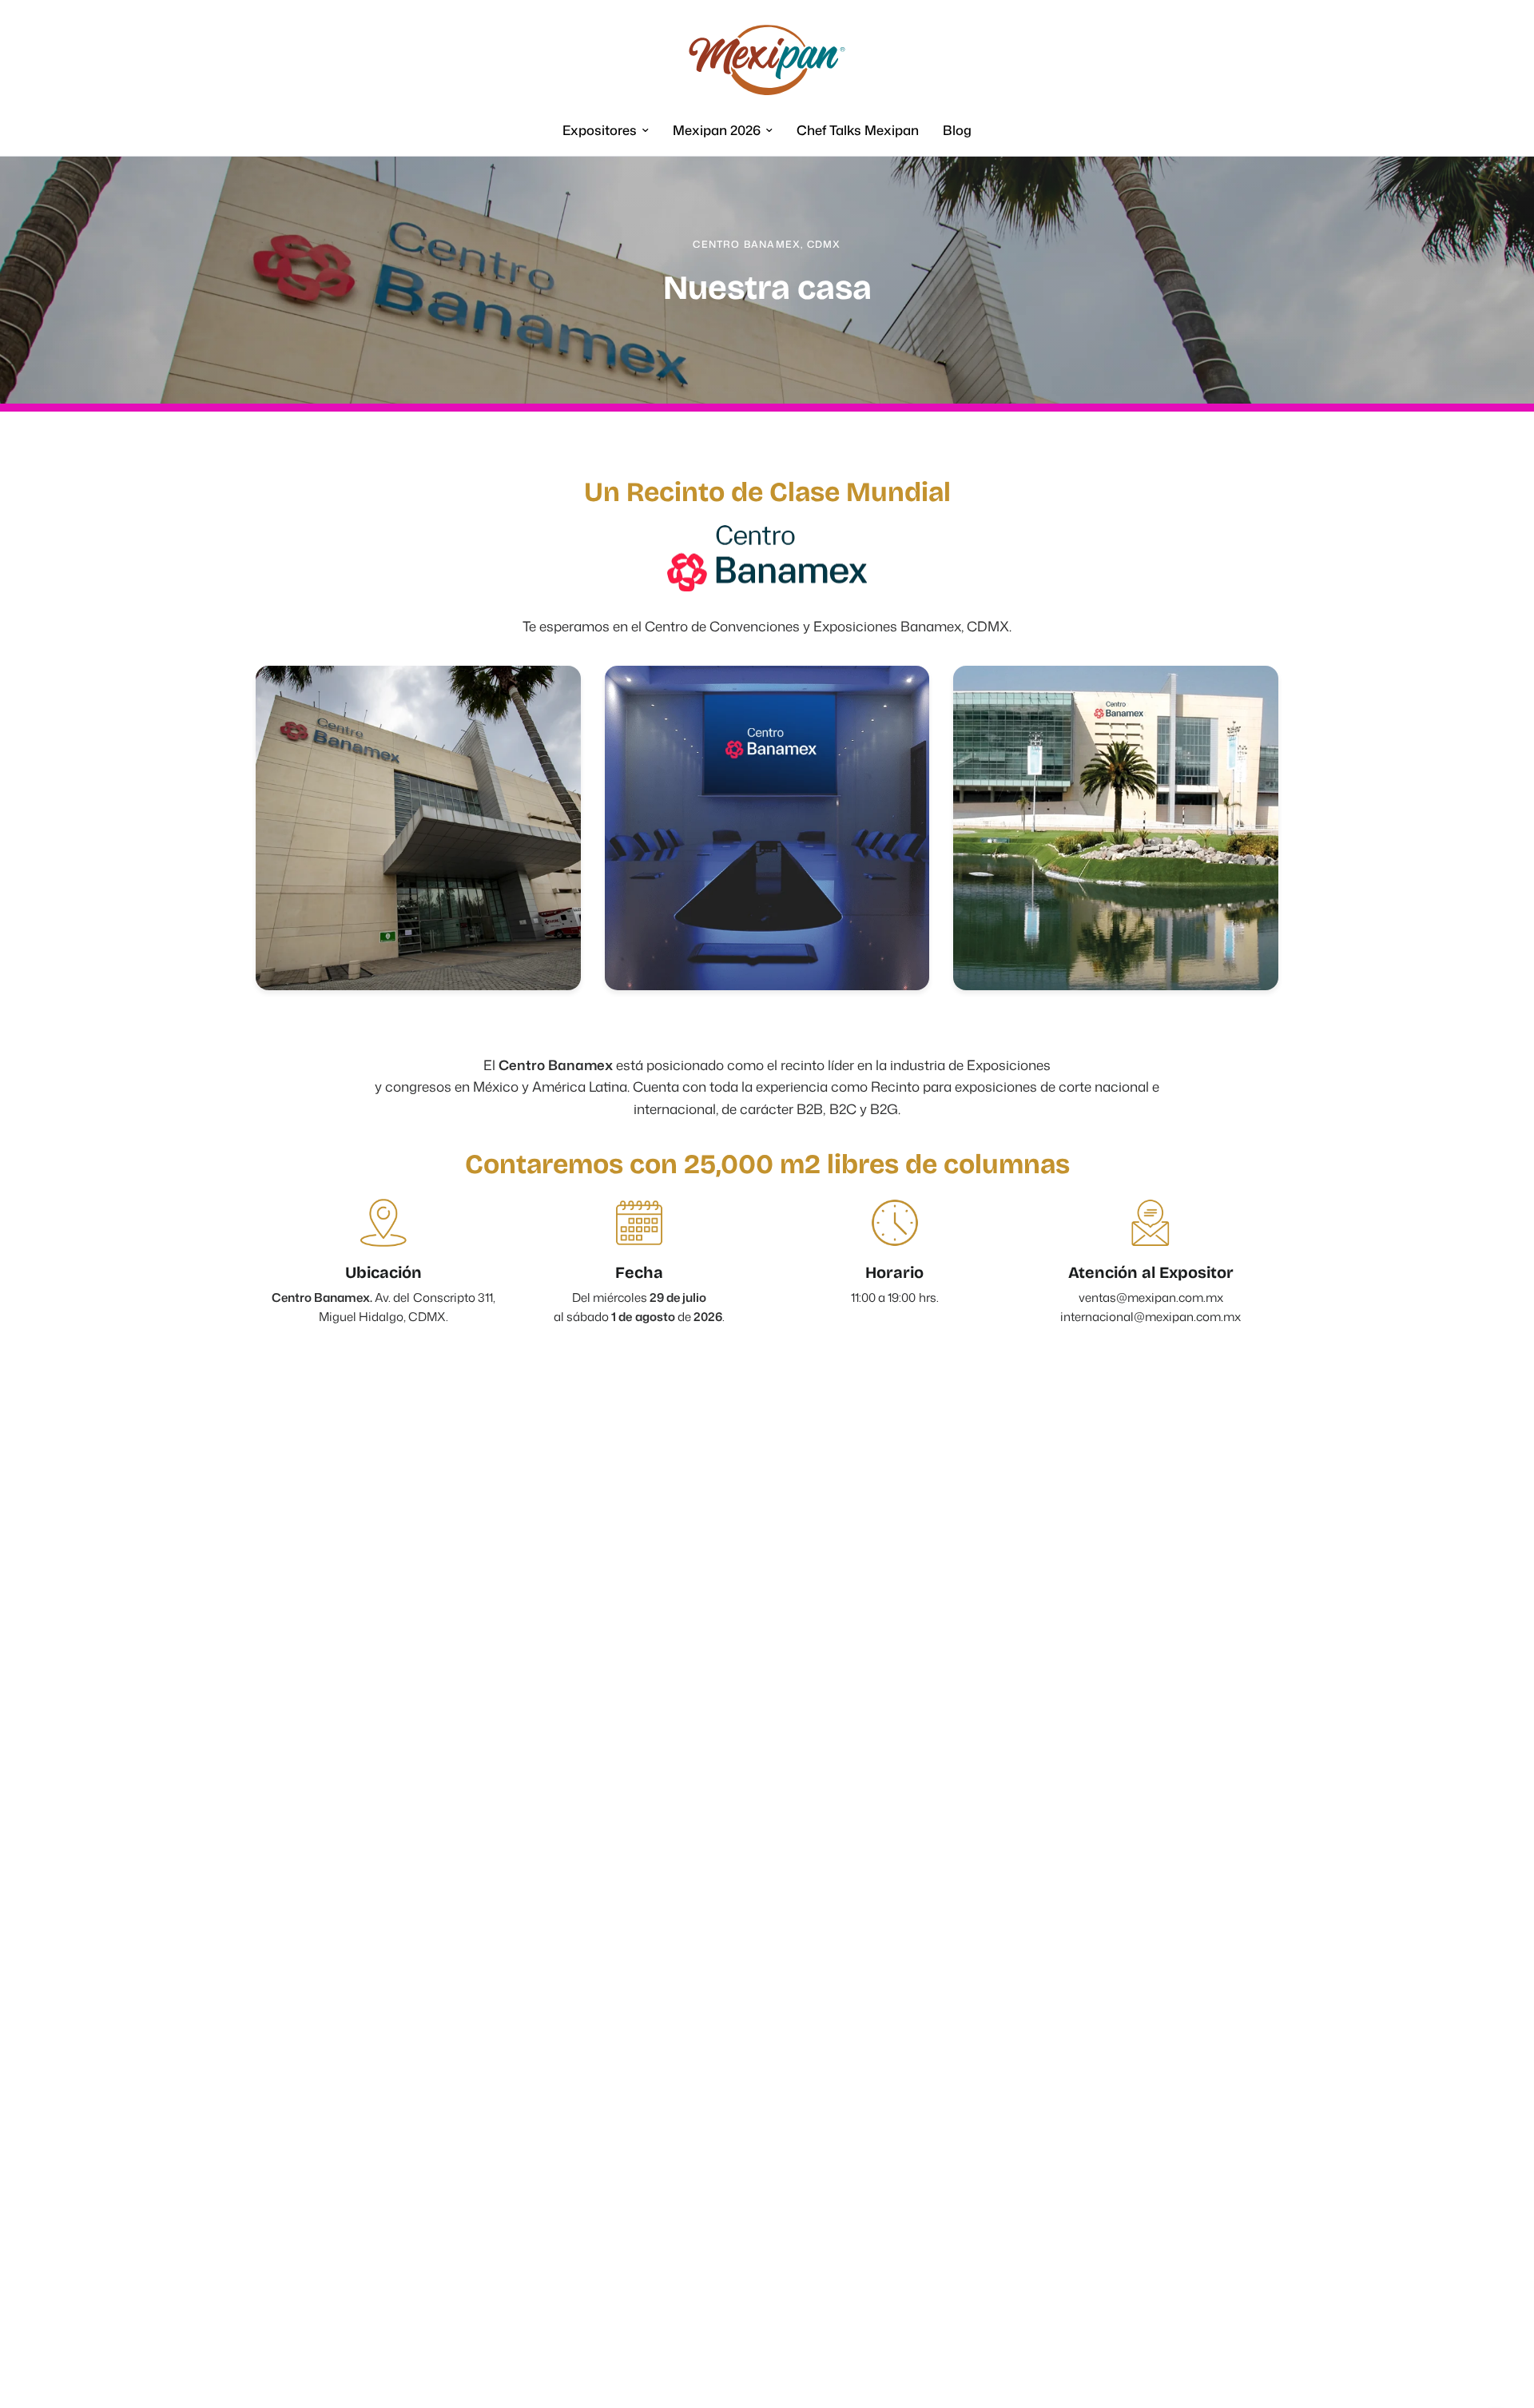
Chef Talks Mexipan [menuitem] (858, 130)
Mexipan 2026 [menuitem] (717, 130)
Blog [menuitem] (957, 130)
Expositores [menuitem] (600, 130)
